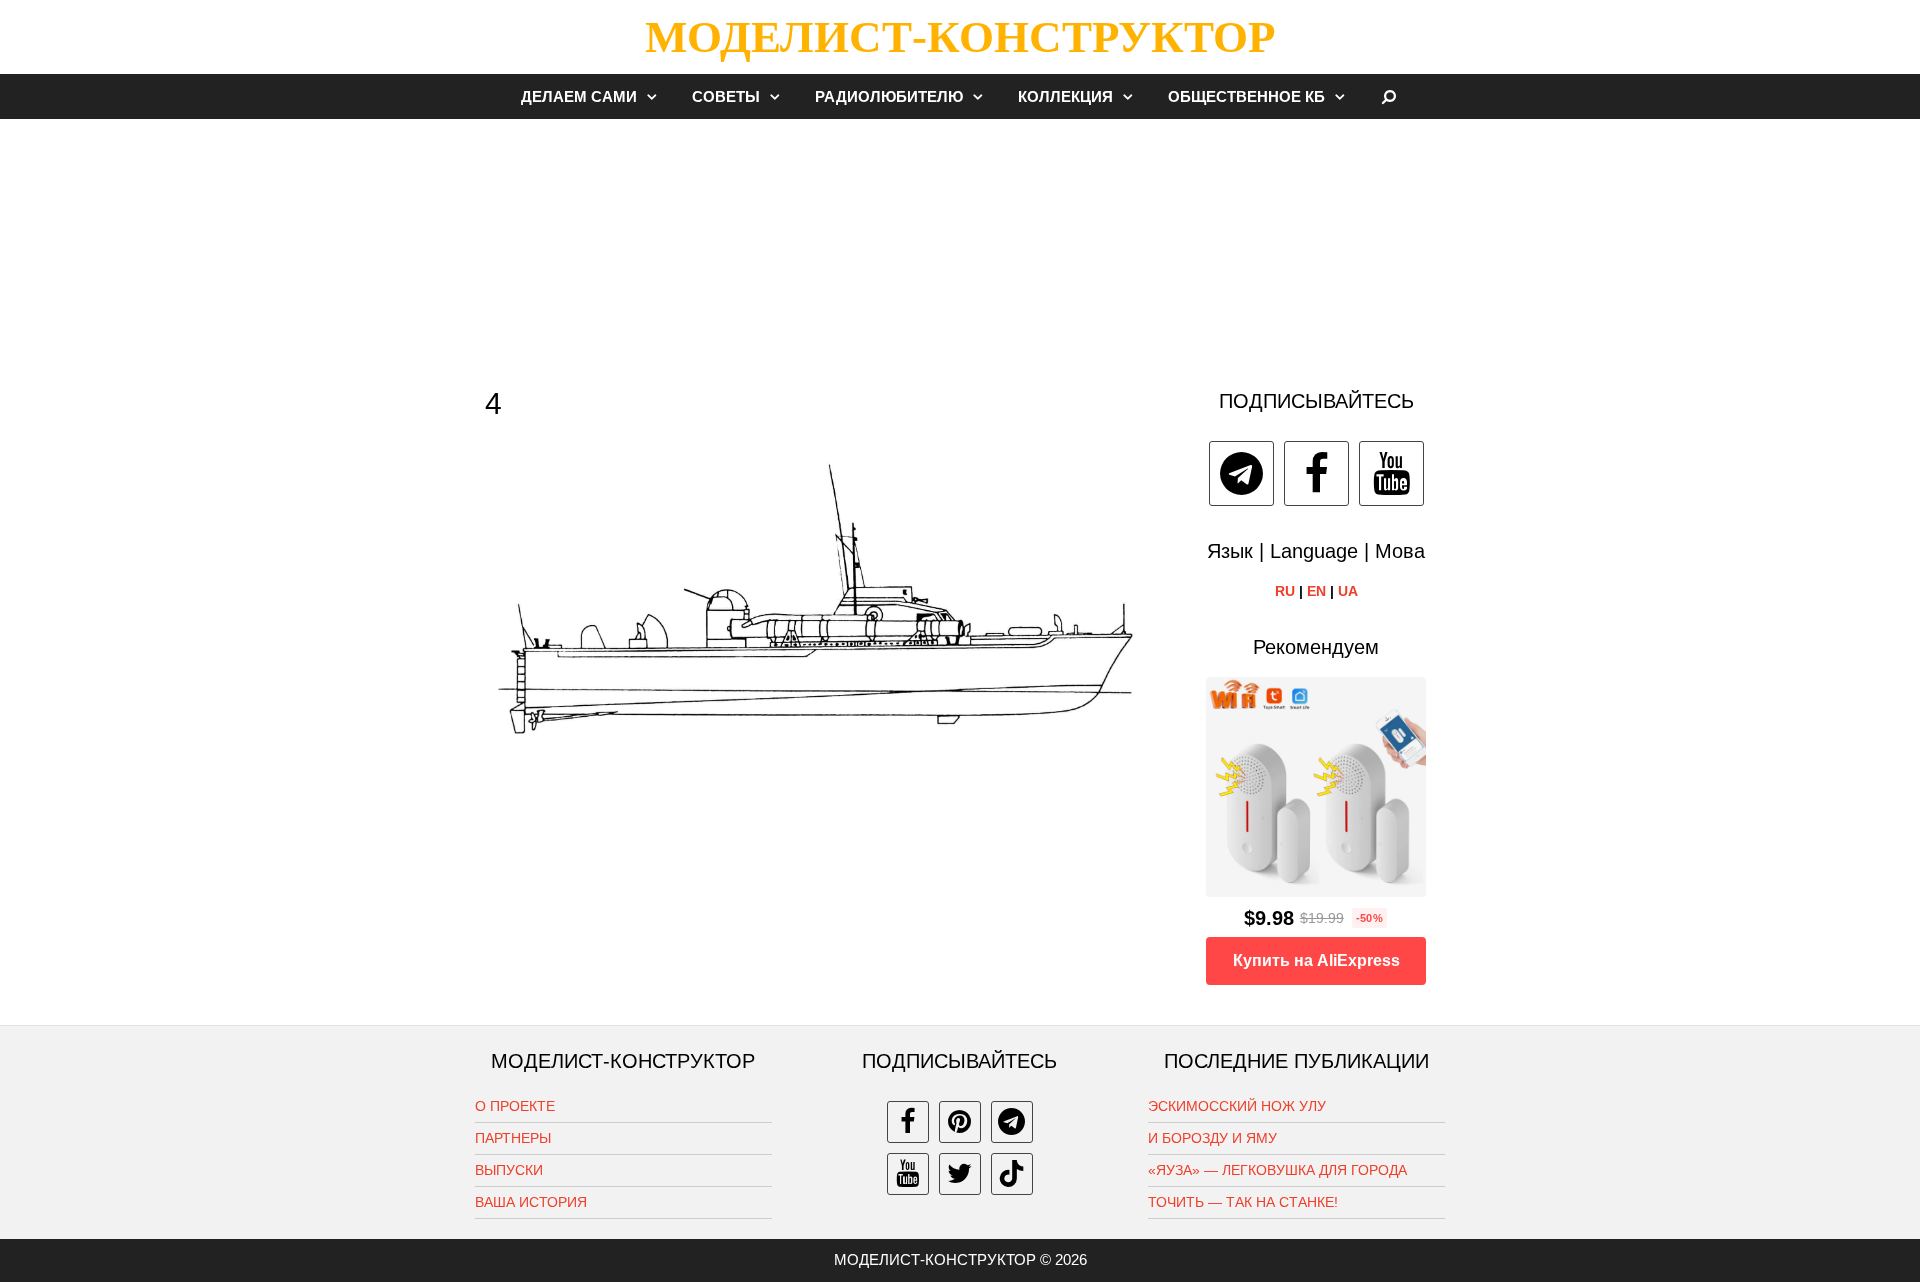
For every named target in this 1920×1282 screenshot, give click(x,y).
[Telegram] (1241, 473)
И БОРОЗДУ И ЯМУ (1212, 1138)
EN (1316, 591)
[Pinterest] (960, 1122)
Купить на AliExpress (1316, 960)
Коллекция (1065, 96)
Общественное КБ (1246, 96)
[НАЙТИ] (1389, 96)
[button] (657, 96)
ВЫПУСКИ (509, 1170)
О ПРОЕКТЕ (515, 1106)
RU (1285, 591)
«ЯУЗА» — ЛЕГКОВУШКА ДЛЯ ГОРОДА (1277, 1170)
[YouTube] (1391, 473)
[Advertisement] (960, 244)
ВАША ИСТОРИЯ (531, 1202)
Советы (726, 96)
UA (1348, 591)
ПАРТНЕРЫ (513, 1138)
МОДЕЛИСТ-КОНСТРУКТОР (960, 37)
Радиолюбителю (889, 96)
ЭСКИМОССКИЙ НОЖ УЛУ (1237, 1106)
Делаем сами (579, 96)
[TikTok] (1012, 1174)
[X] (960, 1174)
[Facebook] (1316, 473)
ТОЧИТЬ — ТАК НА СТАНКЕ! (1243, 1202)
